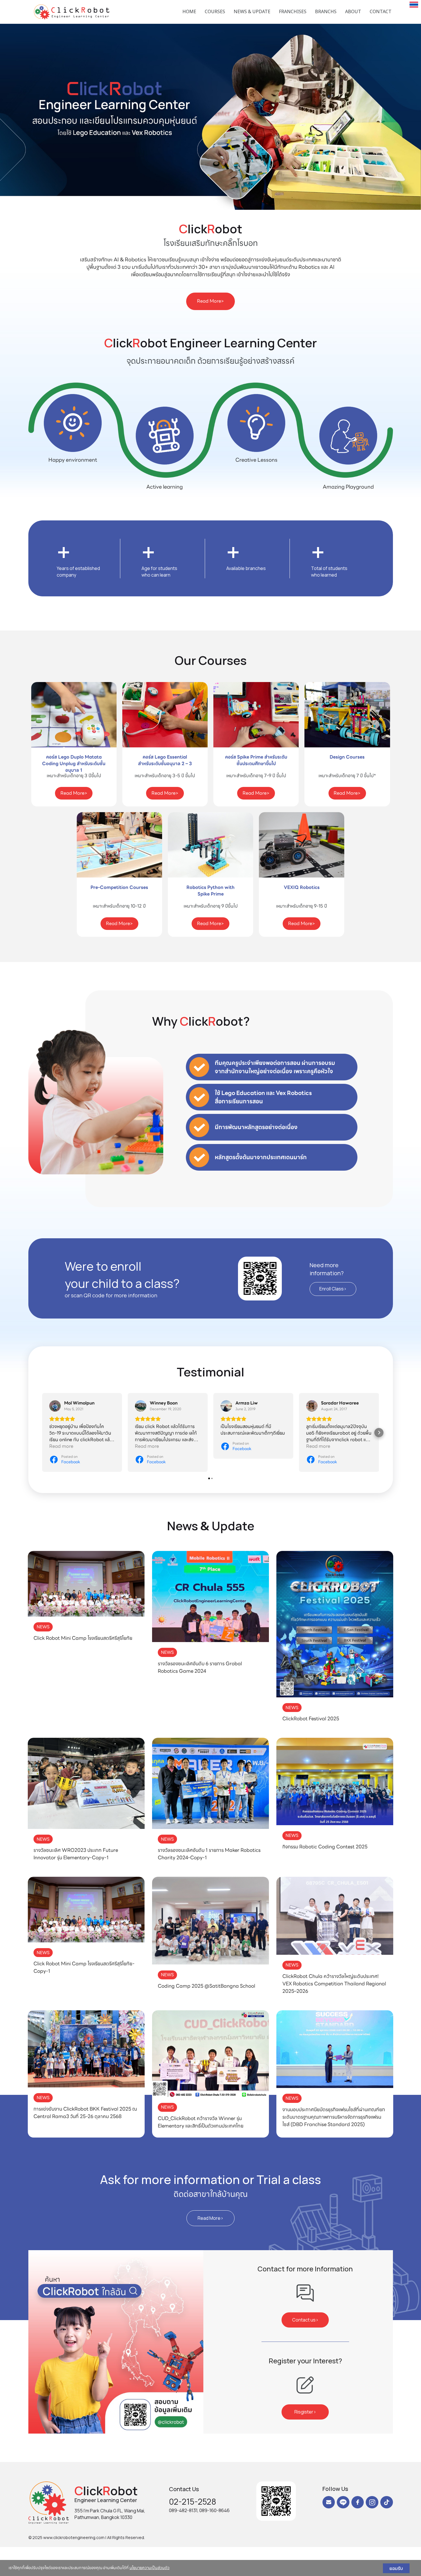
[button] (32, 117)
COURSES (215, 11)
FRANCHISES (293, 11)
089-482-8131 (183, 2510)
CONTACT (381, 11)
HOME (189, 11)
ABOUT (353, 11)
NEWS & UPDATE (252, 11)
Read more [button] (61, 1446)
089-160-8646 (215, 2510)
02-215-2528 (193, 2501)
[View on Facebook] (55, 1406)
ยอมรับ (396, 2568)
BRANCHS (326, 11)
